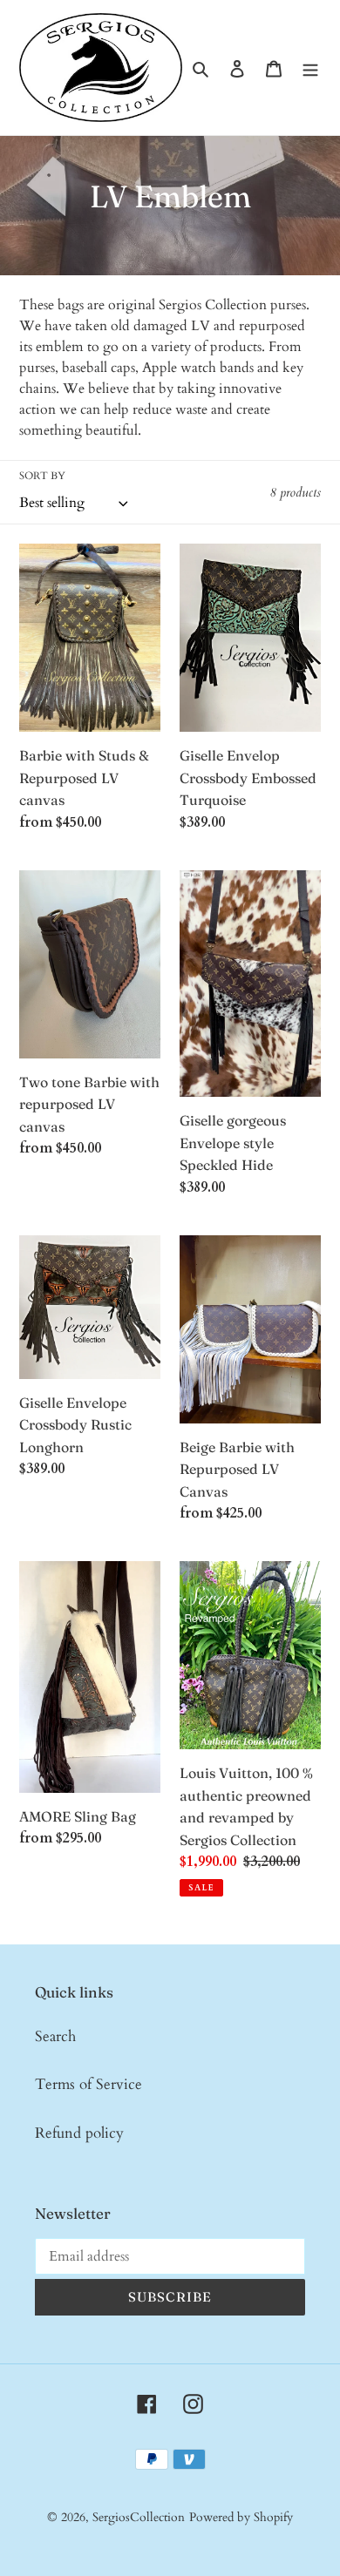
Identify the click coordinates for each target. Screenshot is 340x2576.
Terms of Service (88, 2084)
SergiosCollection (139, 2517)
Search (55, 2036)
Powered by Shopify (241, 2517)
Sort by (42, 476)
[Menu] (310, 68)
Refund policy (79, 2133)
